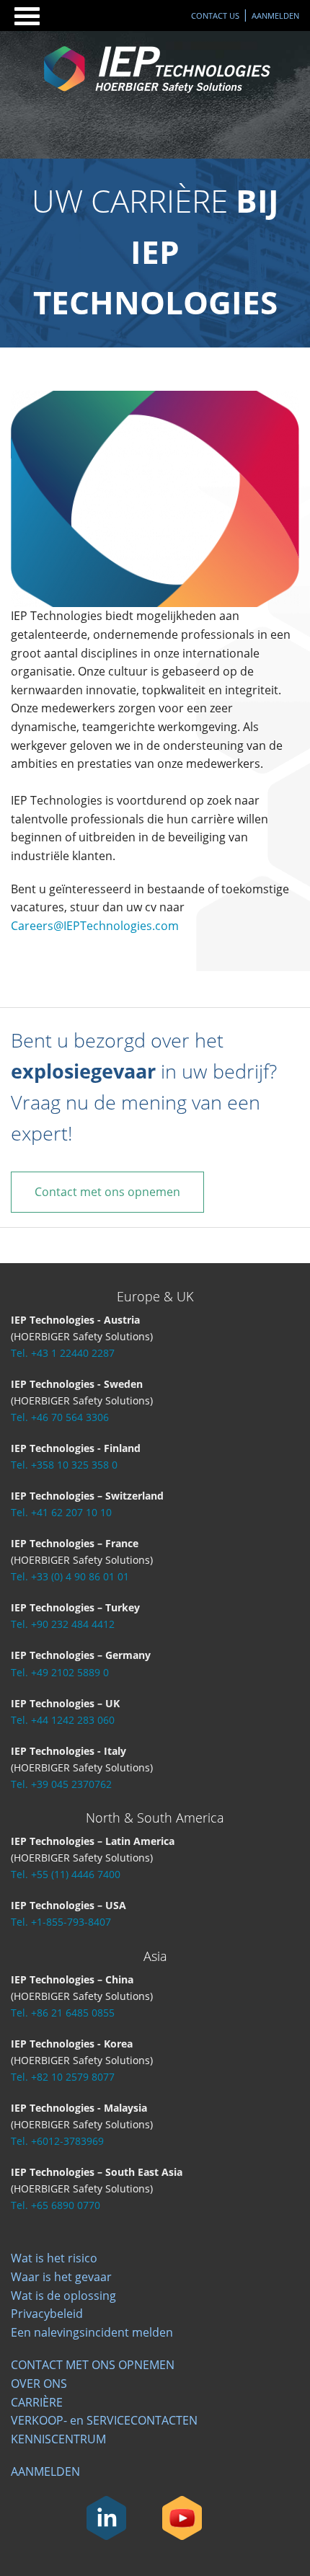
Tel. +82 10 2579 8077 (63, 2077)
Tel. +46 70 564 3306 (60, 1417)
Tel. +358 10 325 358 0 (64, 1465)
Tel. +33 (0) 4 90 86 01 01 (70, 1576)
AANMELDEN (275, 16)
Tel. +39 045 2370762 (61, 1784)
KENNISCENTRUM (58, 2439)
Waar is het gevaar (61, 2277)
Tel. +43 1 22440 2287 (63, 1353)
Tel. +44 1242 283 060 (63, 1720)
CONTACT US (215, 16)
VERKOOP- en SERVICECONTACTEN (104, 2420)
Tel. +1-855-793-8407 (61, 1922)
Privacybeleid (47, 2314)
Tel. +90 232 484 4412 (63, 1624)
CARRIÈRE (37, 2402)
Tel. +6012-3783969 (57, 2141)
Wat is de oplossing (63, 2296)
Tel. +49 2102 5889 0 (60, 1672)
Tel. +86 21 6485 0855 (63, 2013)
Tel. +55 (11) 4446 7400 (66, 1874)
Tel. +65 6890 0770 (56, 2205)
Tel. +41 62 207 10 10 (61, 1512)
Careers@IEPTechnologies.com (95, 926)
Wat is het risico (54, 2258)
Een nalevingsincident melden (92, 2332)
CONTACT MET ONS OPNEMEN (93, 2365)
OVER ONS (39, 2384)
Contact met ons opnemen (107, 1192)
